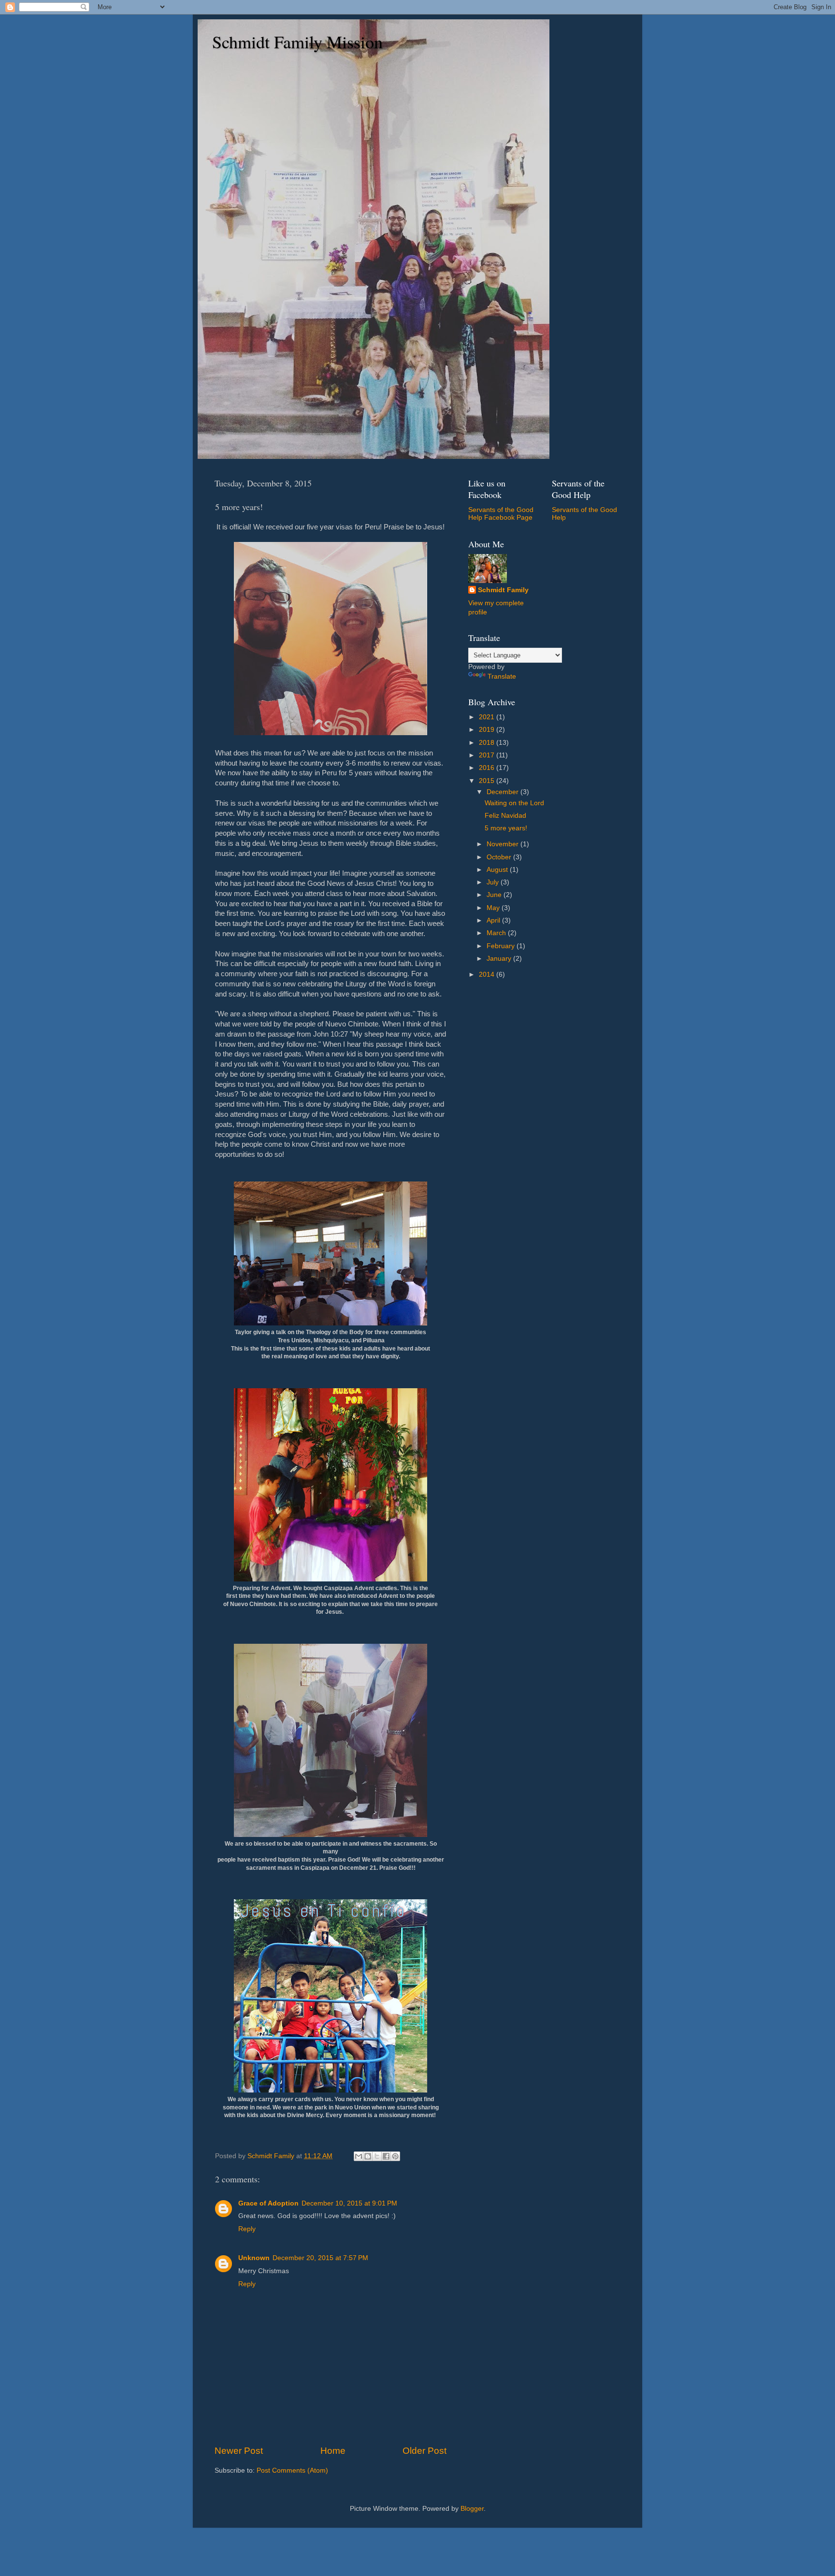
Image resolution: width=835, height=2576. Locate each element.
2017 (488, 755)
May (494, 908)
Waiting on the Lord (514, 803)
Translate (502, 676)
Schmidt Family (503, 590)
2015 (488, 781)
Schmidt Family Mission (297, 42)
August (498, 870)
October (500, 857)
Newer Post (239, 2451)
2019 (488, 730)
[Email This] (359, 2156)
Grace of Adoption (268, 2203)
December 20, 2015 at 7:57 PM (320, 2258)
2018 (488, 743)
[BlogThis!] (368, 2156)
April (494, 920)
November (504, 844)
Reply (247, 2229)
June (495, 895)
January (500, 959)
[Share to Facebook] (386, 2156)
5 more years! (506, 828)
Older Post (425, 2451)
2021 (488, 717)
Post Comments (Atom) (292, 2470)
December (504, 792)
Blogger (472, 2509)
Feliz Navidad (505, 816)
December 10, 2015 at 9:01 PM (349, 2203)
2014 (488, 975)
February (502, 946)
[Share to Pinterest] (395, 2156)
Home (333, 2451)
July (494, 882)
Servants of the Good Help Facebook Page (501, 514)
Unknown (254, 2258)
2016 (488, 768)
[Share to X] (377, 2156)
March (497, 933)
